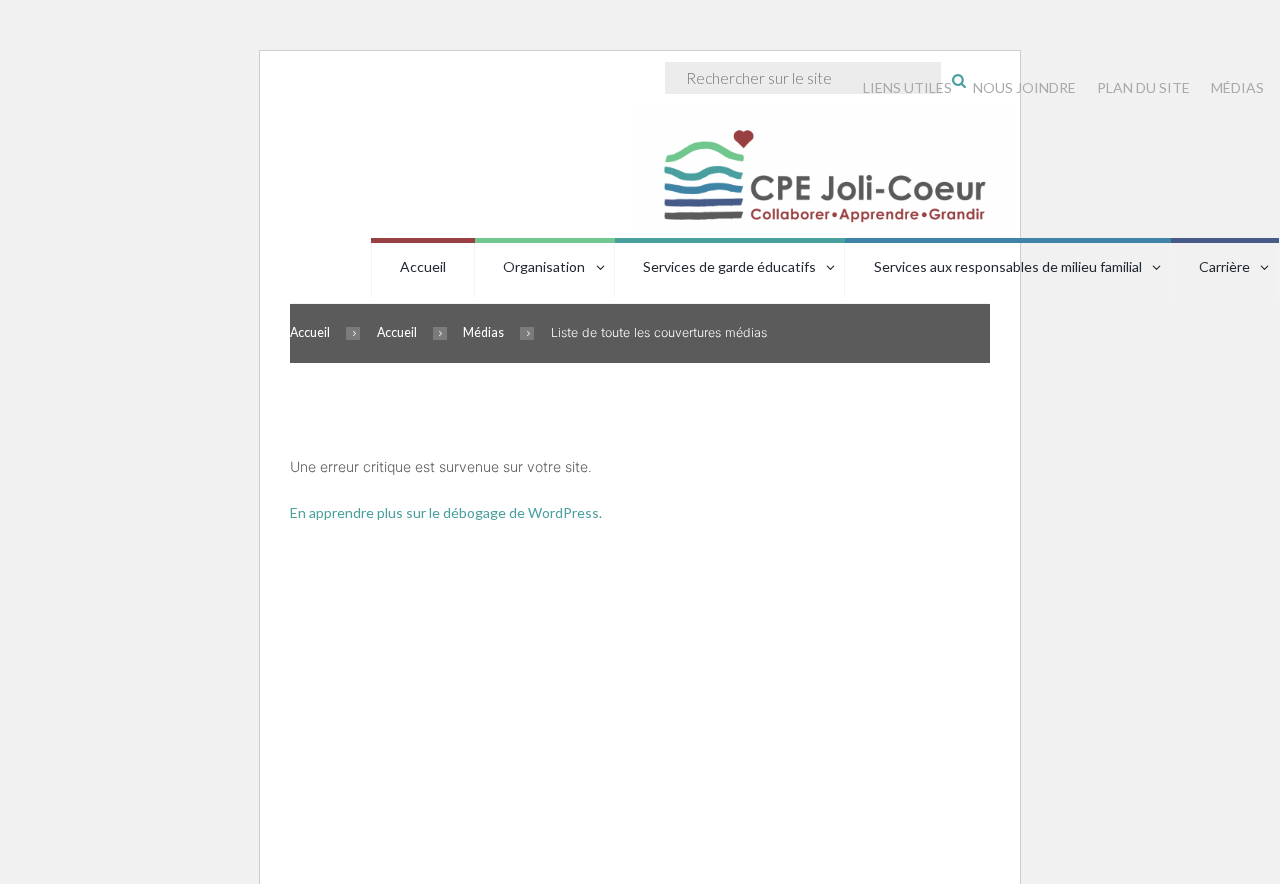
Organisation (544, 266)
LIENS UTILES (907, 87)
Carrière (1224, 266)
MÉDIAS (1237, 87)
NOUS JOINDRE (1024, 87)
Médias (483, 332)
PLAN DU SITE (1143, 87)
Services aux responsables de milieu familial (1008, 266)
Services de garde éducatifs (729, 266)
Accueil (423, 266)
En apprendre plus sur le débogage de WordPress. (446, 512)
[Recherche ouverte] (959, 80)
